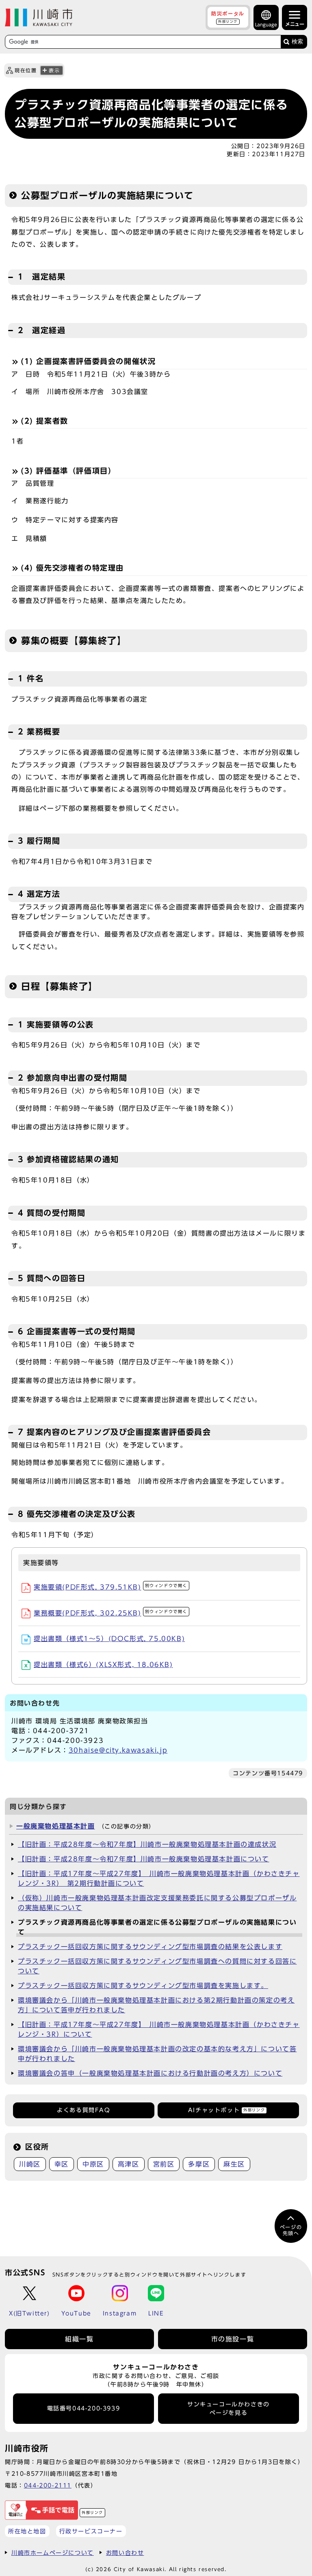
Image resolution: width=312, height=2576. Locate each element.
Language (266, 25)
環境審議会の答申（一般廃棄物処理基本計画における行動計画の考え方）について (150, 2073)
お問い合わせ (125, 2553)
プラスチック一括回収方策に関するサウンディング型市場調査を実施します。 (143, 1986)
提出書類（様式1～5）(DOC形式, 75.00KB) (109, 1639)
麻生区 (234, 2164)
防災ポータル (228, 17)
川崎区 (30, 2164)
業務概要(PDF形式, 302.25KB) (110, 1613)
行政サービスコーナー (91, 2531)
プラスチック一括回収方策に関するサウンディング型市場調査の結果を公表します (150, 1947)
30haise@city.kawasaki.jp (118, 1750)
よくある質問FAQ (83, 2110)
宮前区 (164, 2164)
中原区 (93, 2164)
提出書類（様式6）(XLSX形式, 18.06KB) (103, 1665)
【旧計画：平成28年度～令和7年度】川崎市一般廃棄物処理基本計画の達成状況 (147, 1844)
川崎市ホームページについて (53, 2553)
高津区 (129, 2164)
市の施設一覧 (233, 2339)
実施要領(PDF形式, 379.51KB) (110, 1587)
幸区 (62, 2164)
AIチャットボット (226, 2110)
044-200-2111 (48, 2485)
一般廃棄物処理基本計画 (56, 1826)
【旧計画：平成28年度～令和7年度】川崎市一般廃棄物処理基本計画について (144, 1859)
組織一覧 (79, 2339)
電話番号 (84, 2408)
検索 (297, 42)
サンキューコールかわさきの (229, 2408)
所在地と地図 (27, 2531)
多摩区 (199, 2164)
